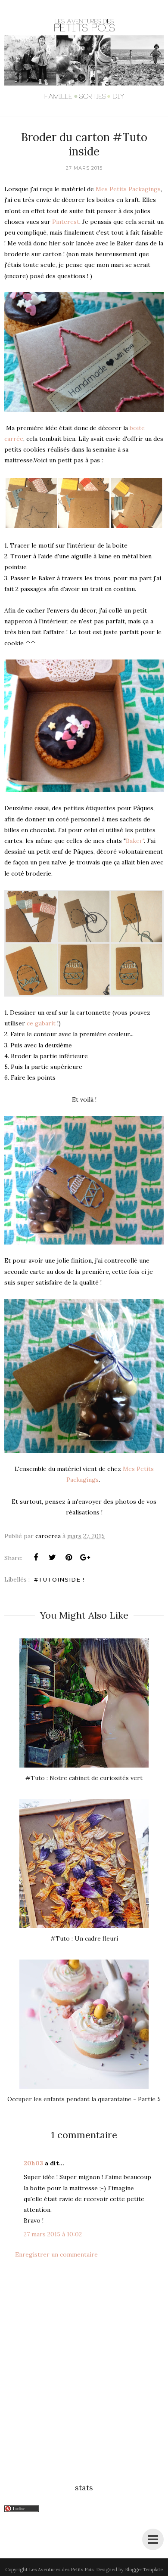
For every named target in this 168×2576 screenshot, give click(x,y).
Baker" (135, 841)
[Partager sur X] (52, 1557)
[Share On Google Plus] (85, 1557)
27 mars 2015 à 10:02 (53, 2234)
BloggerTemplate (144, 2570)
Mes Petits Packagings (128, 189)
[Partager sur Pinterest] (68, 1557)
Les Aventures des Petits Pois (61, 2570)
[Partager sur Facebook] (36, 1557)
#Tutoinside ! (59, 1579)
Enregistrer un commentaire (56, 2254)
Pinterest (66, 222)
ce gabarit (41, 1023)
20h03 (33, 2163)
